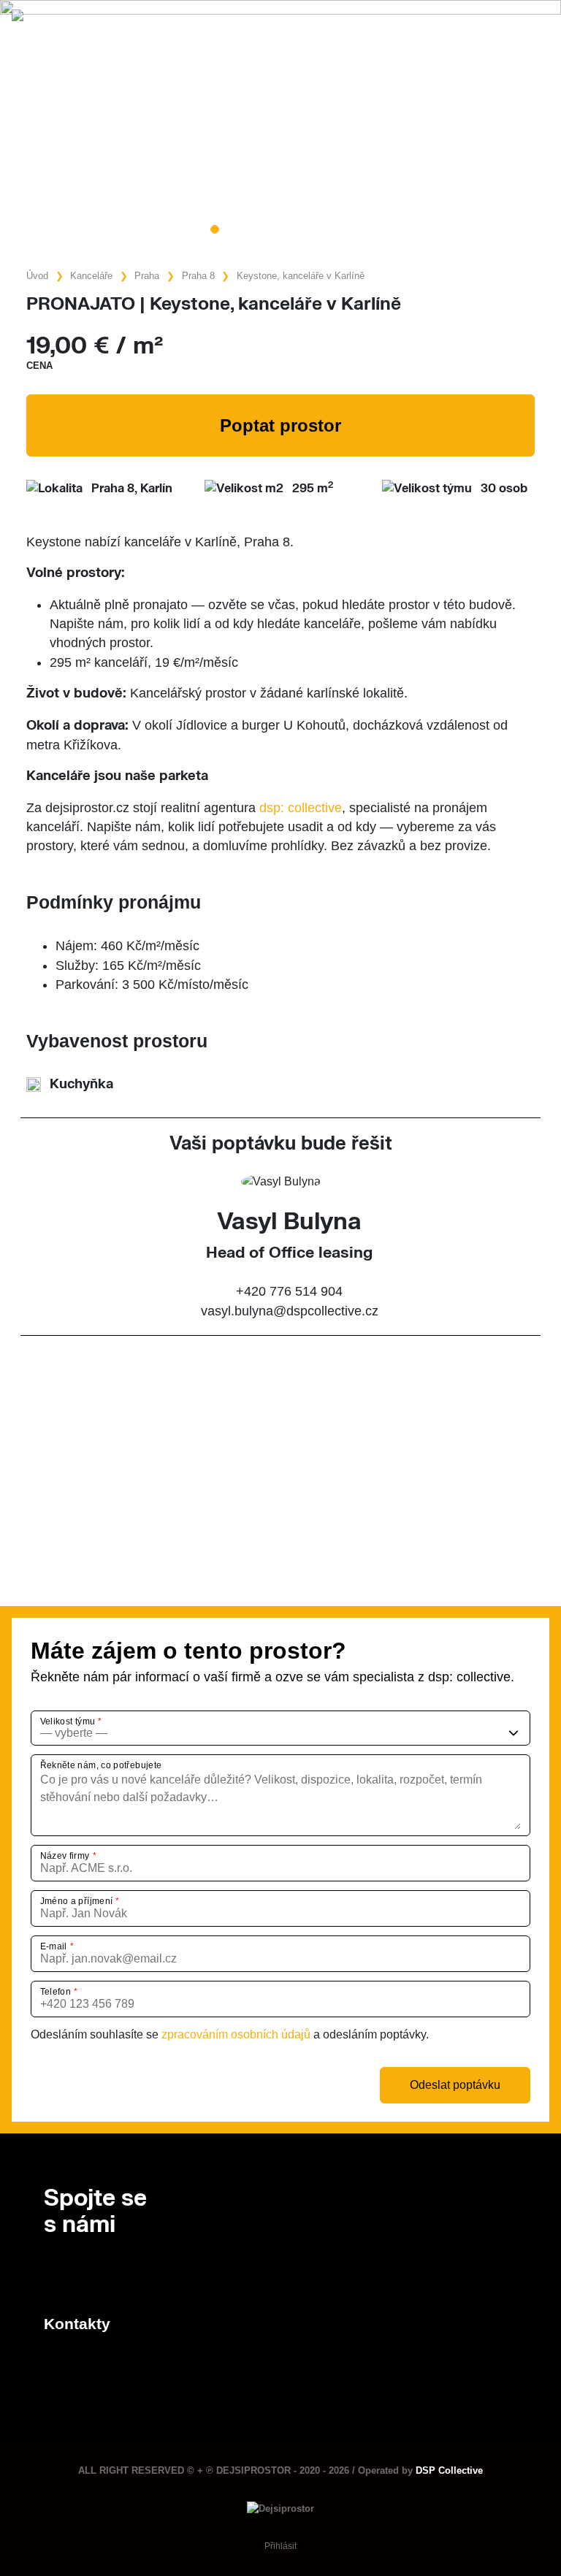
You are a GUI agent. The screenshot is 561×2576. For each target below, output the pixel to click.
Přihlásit (280, 2546)
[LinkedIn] (51, 2275)
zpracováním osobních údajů (236, 2034)
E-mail (54, 1946)
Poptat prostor (280, 425)
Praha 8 (198, 276)
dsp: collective (301, 808)
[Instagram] (77, 2275)
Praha (147, 276)
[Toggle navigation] (535, 19)
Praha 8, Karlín (132, 489)
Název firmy (65, 1856)
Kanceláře (91, 276)
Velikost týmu (68, 1721)
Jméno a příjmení (77, 1901)
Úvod (37, 276)
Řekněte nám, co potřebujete (101, 1765)
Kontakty (77, 2324)
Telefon (56, 1992)
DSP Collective (449, 2470)
